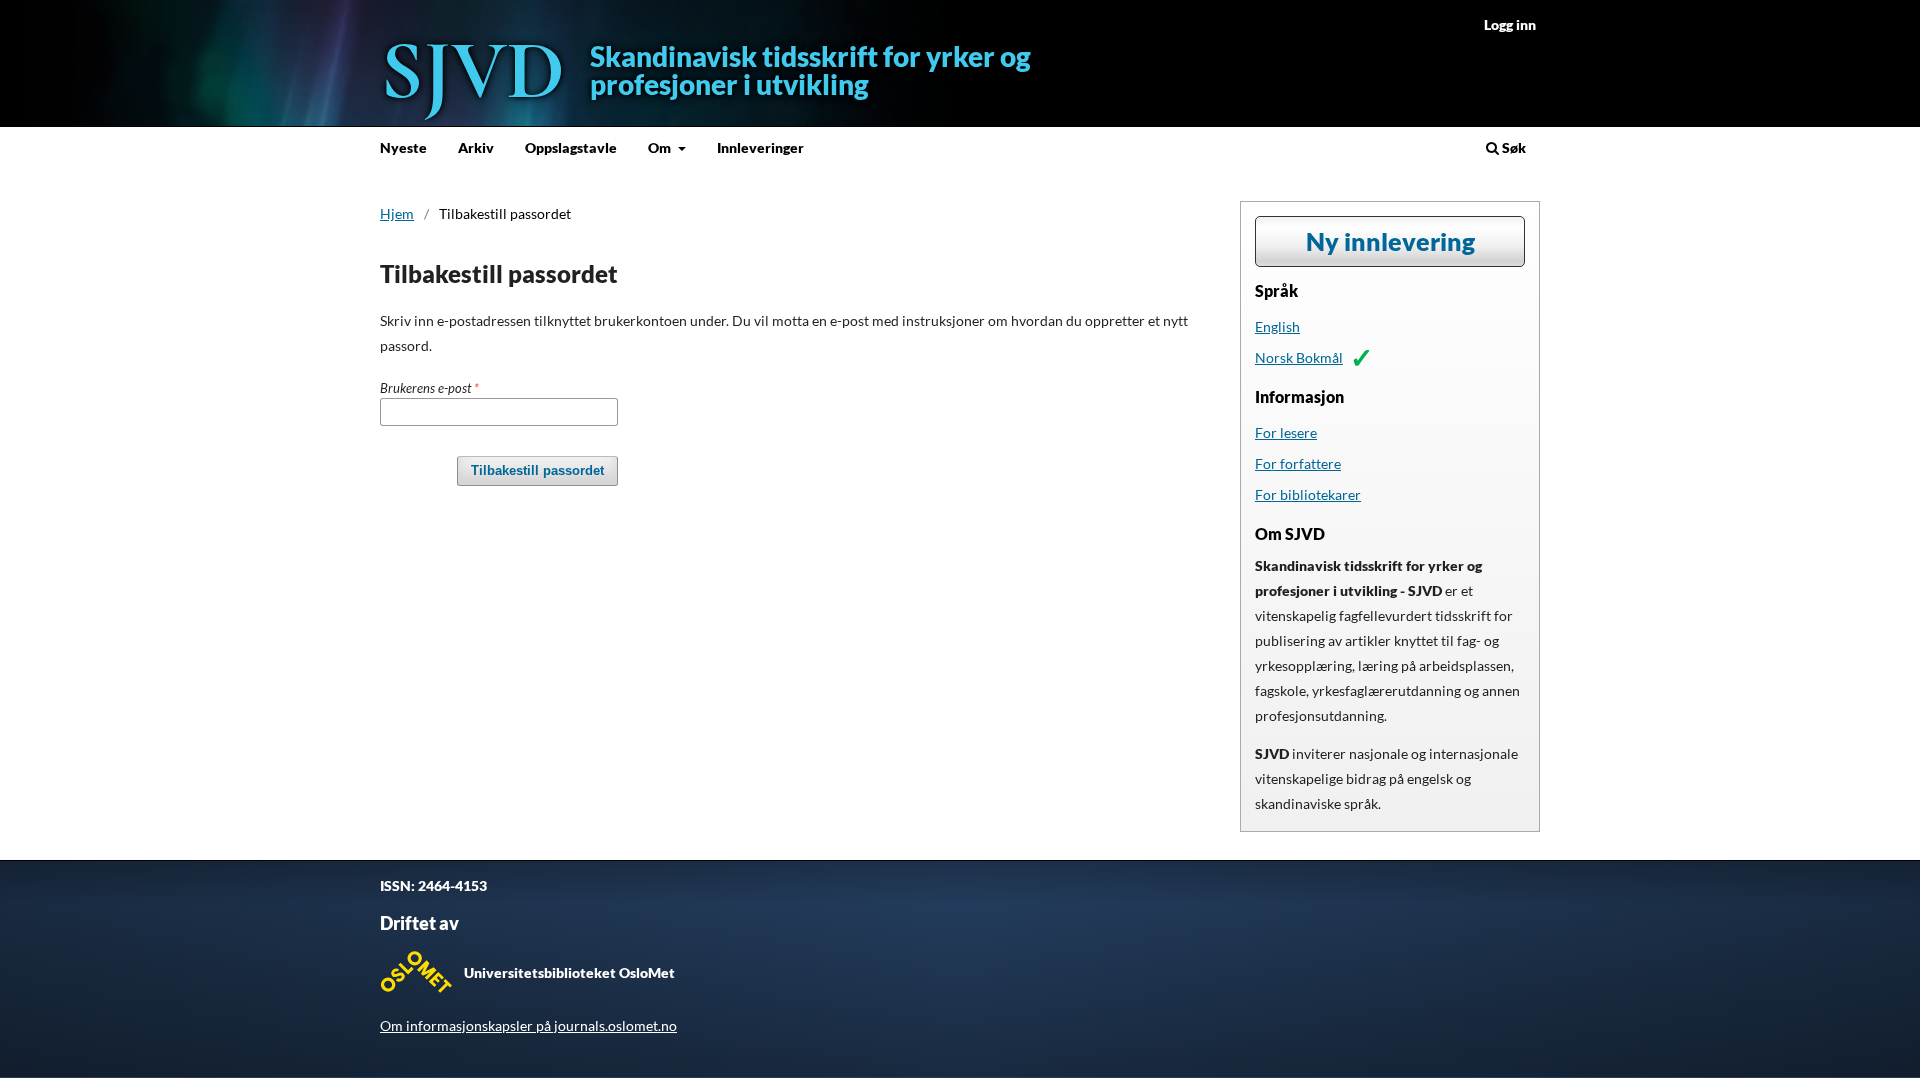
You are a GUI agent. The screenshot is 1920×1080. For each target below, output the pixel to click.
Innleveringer (760, 147)
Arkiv (476, 147)
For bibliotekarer (1308, 494)
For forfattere (1298, 463)
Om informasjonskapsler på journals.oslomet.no (528, 1025)
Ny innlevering (1390, 241)
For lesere (1286, 432)
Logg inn (1510, 24)
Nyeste (403, 147)
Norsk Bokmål (1299, 357)
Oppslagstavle (571, 147)
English (1277, 326)
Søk (1512, 147)
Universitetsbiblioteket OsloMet (569, 972)
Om (661, 147)
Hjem (397, 213)
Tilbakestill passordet (537, 470)
